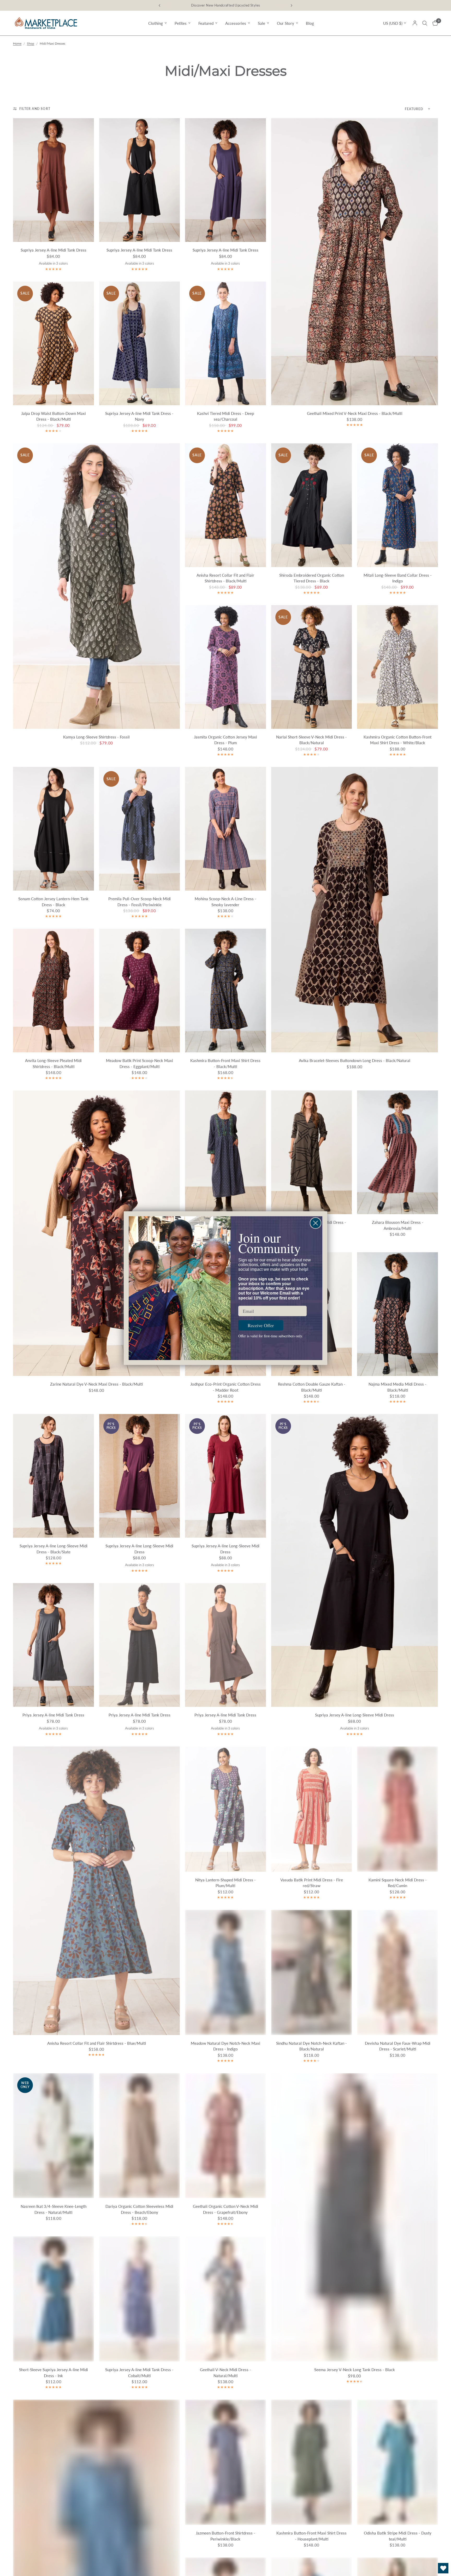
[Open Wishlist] (443, 2568)
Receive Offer (261, 1325)
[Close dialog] (316, 1223)
